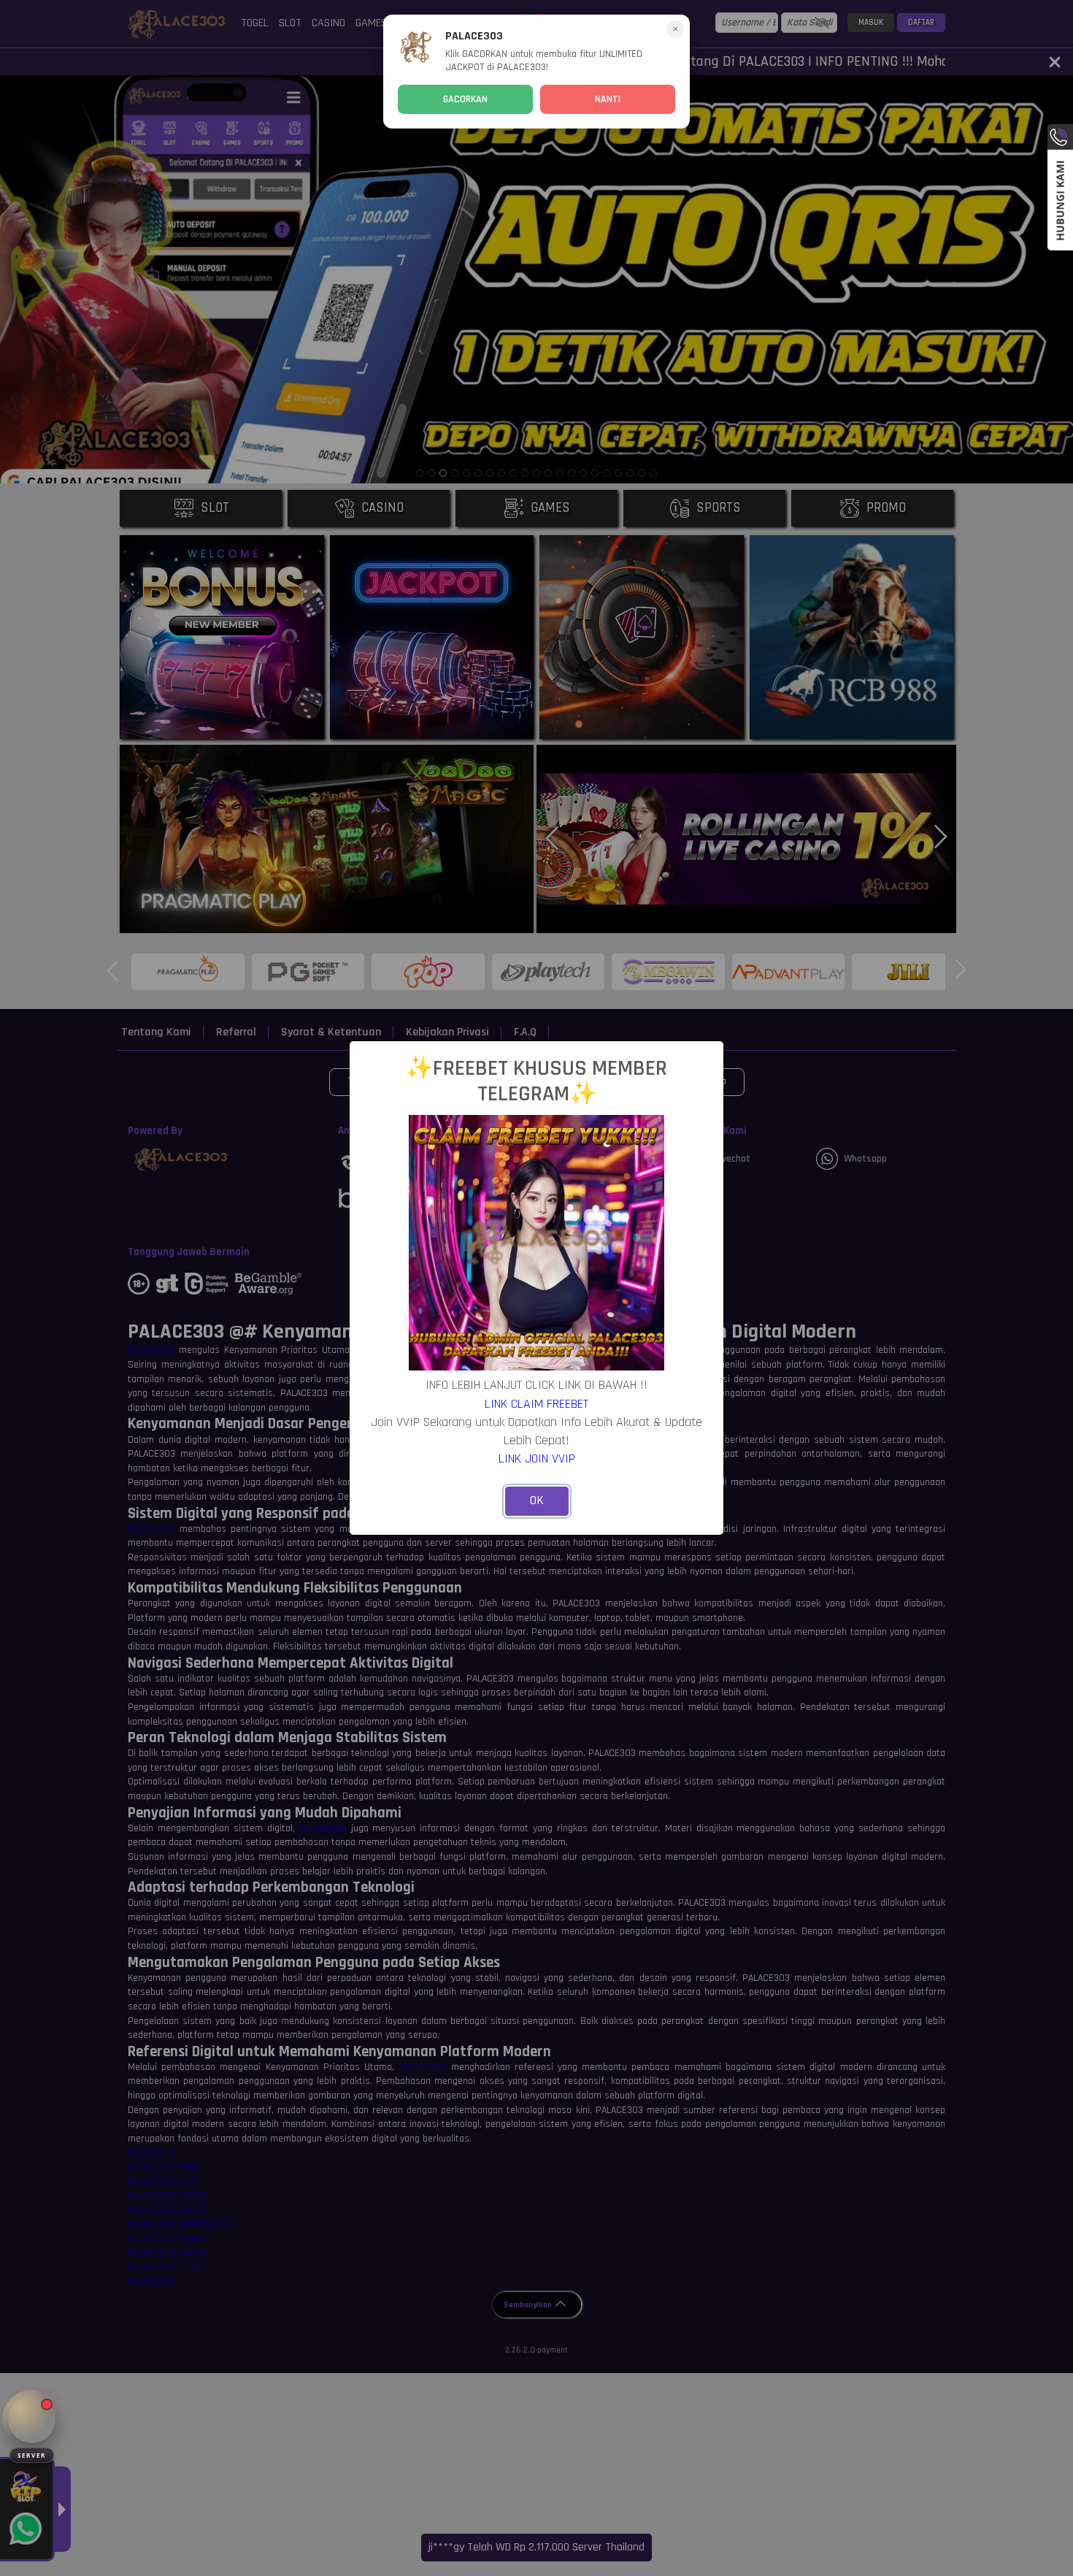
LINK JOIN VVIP (537, 1458)
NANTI (608, 99)
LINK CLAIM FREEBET (536, 1404)
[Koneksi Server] (32, 2419)
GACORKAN (465, 99)
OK (537, 1500)
